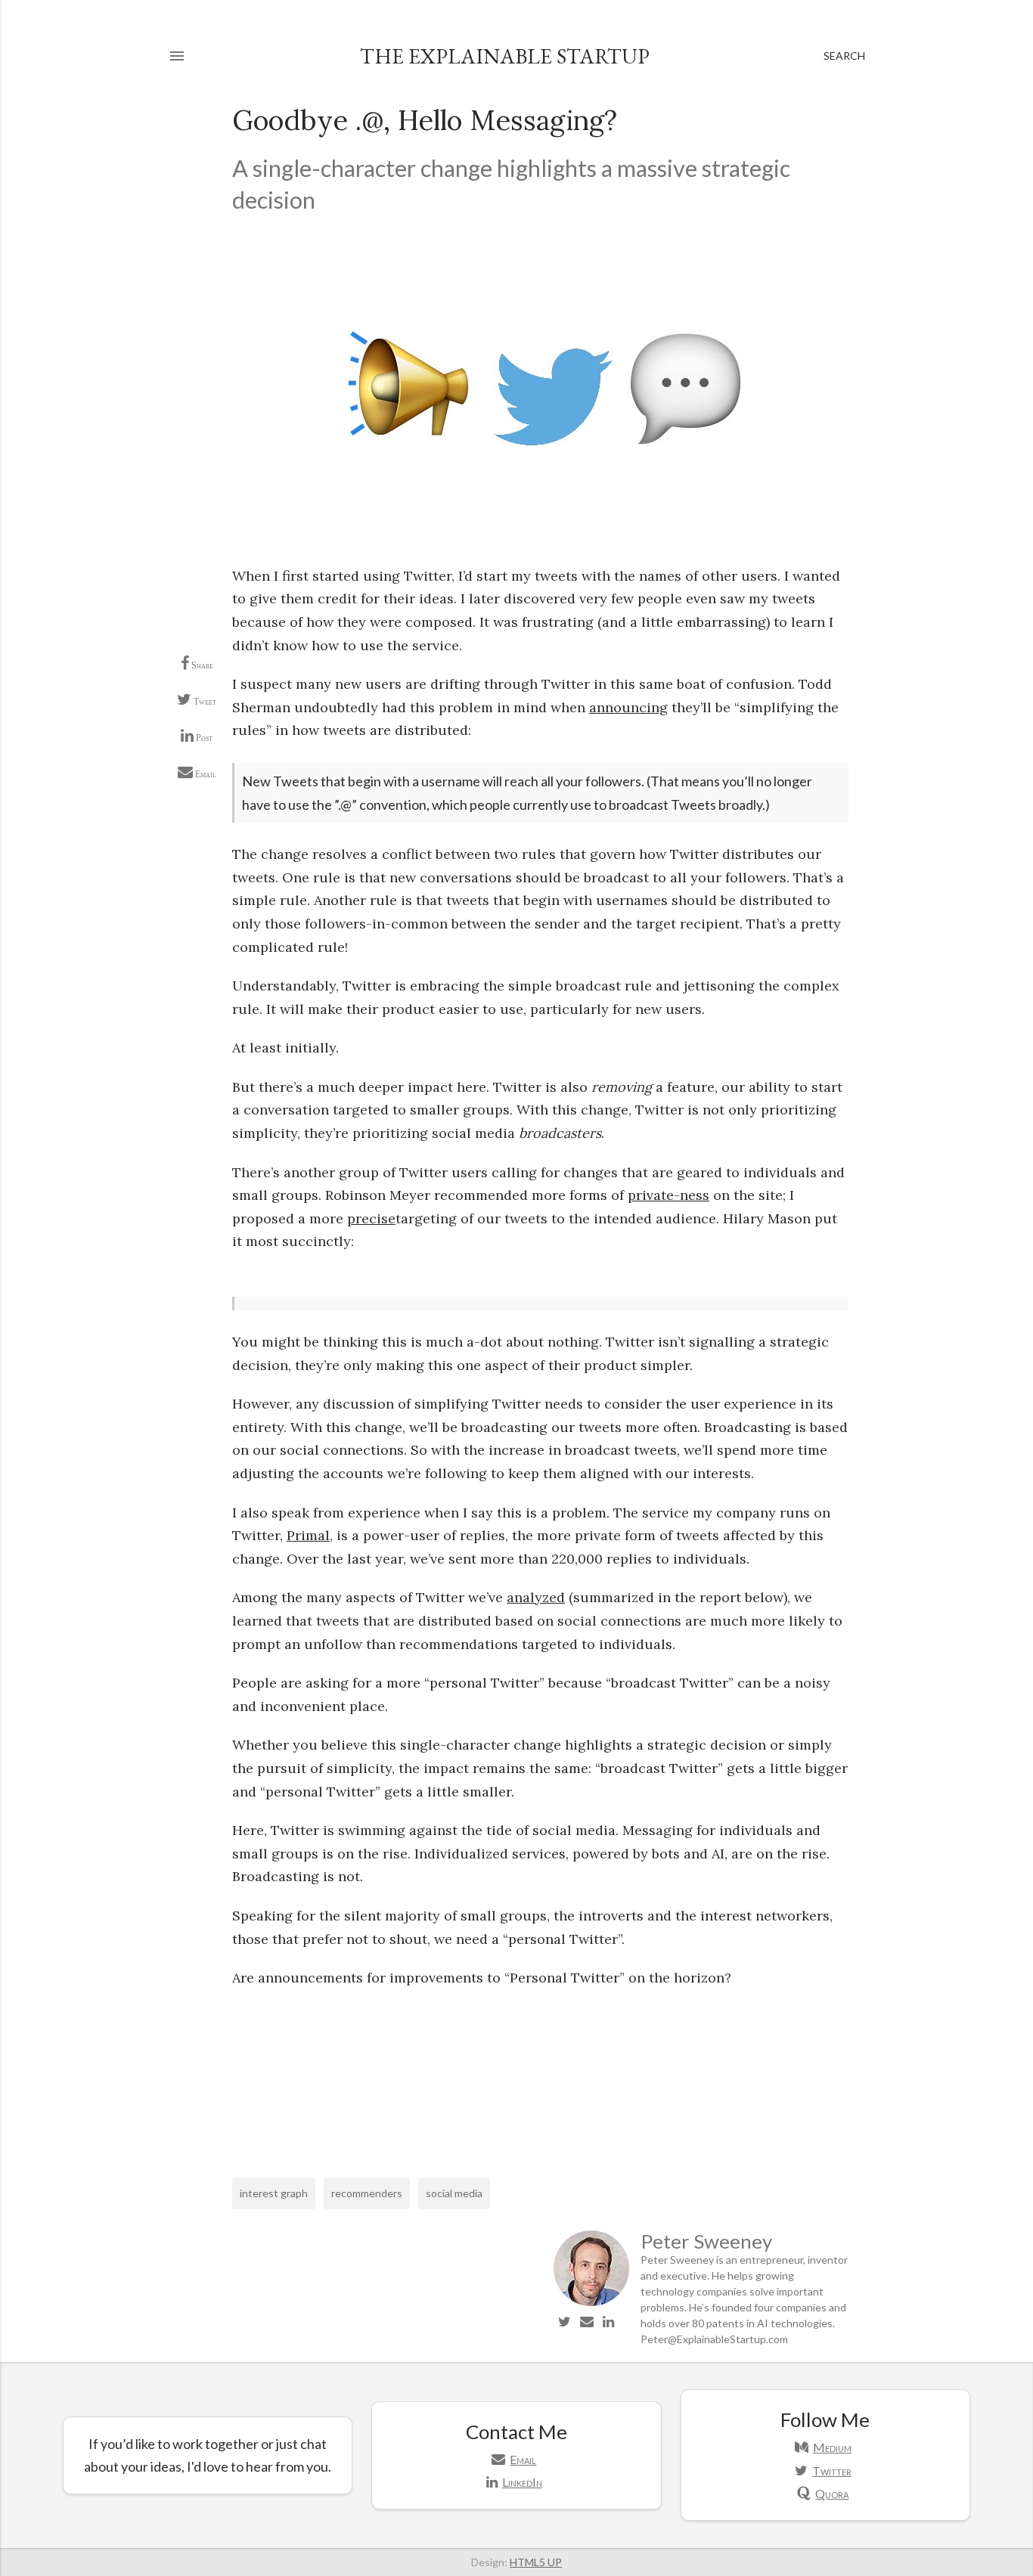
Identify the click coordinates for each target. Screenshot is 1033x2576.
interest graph (274, 2193)
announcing (628, 707)
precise (371, 1218)
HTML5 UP (536, 2562)
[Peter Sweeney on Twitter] (565, 2321)
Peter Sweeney (706, 2241)
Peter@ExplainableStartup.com (714, 2339)
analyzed (536, 1597)
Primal (308, 1535)
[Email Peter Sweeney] (587, 2321)
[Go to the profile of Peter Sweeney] (591, 2302)
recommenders (367, 2193)
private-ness (669, 1195)
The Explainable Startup (505, 56)
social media (454, 2193)
